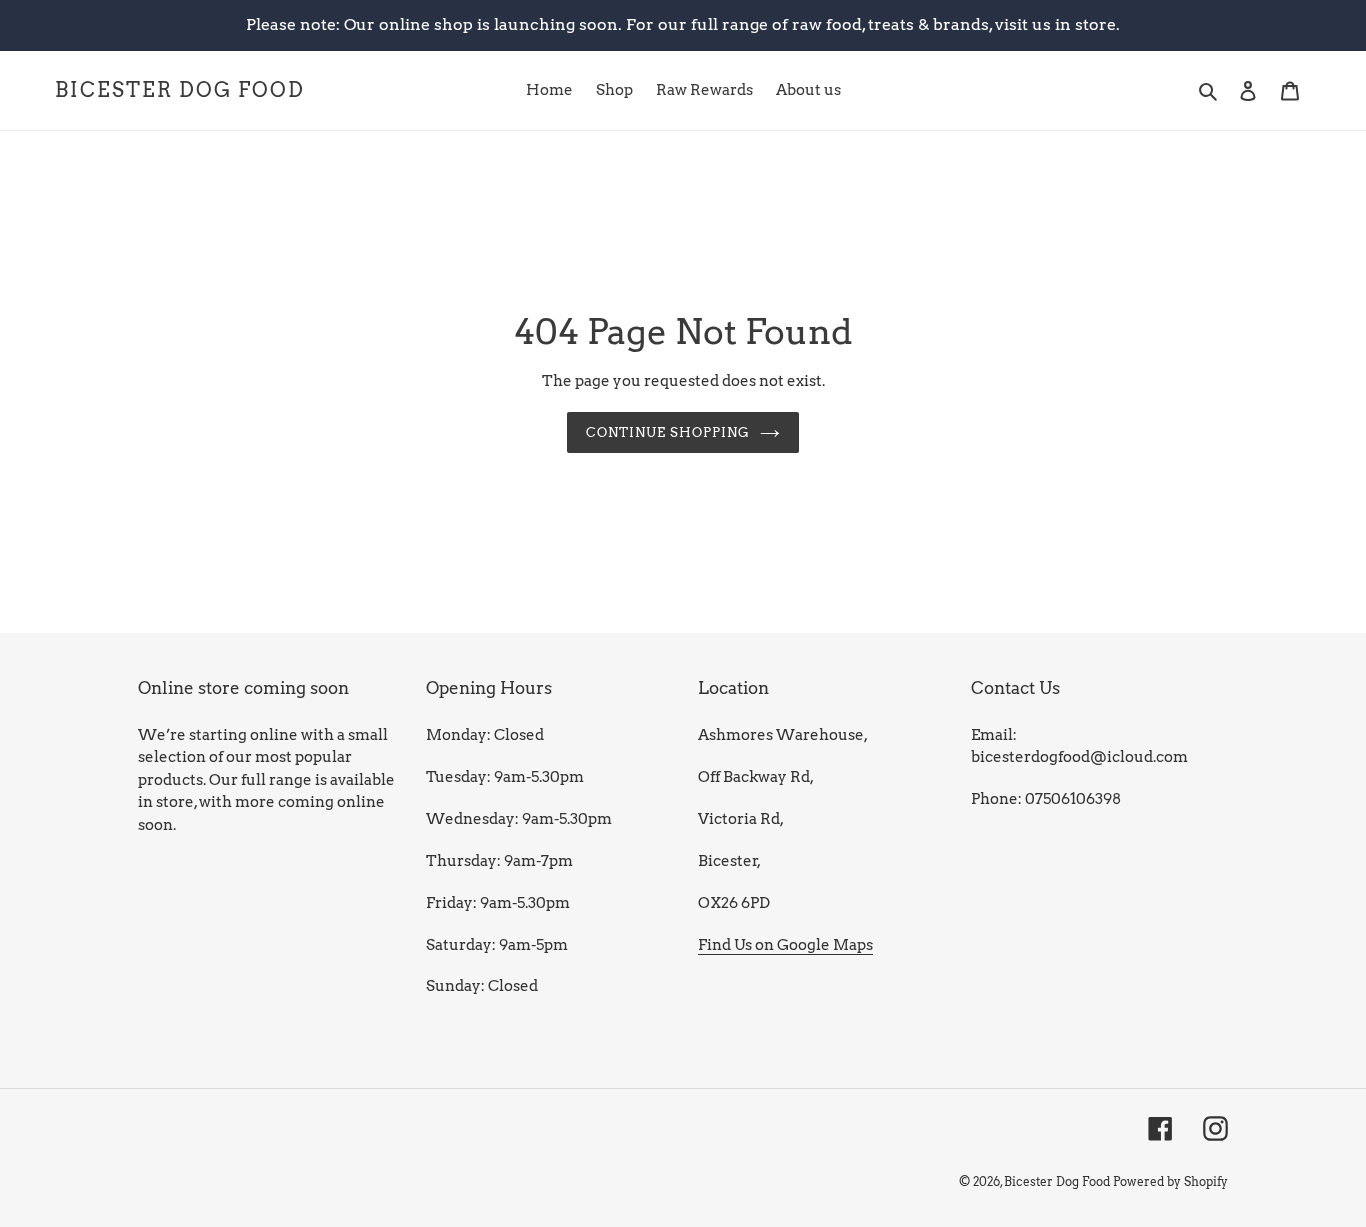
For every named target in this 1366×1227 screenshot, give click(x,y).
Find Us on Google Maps (785, 945)
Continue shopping (668, 432)
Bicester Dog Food (180, 90)
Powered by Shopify (1170, 1181)
